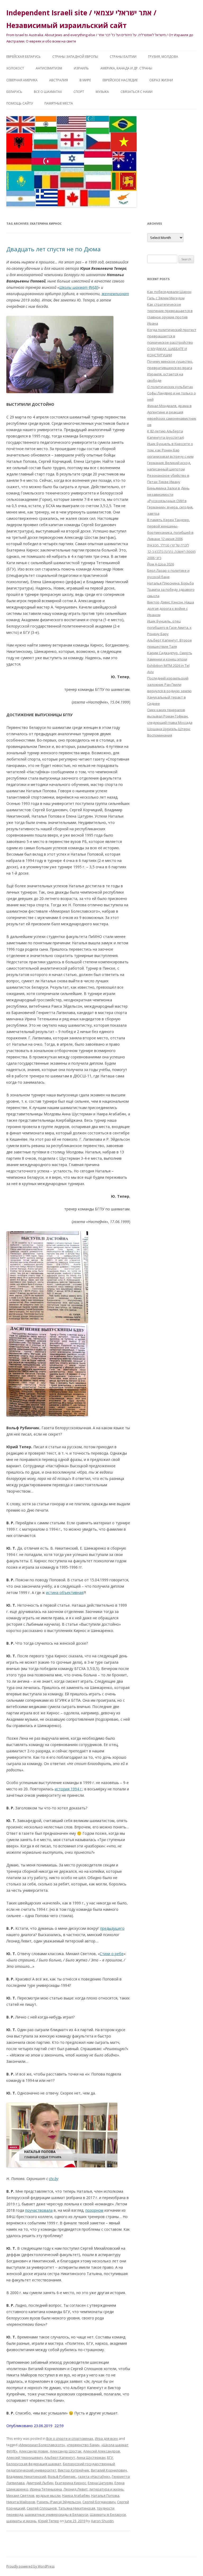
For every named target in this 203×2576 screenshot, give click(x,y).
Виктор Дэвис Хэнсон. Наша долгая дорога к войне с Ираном (171, 608)
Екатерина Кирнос (71, 2483)
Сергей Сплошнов (42, 2508)
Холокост (15, 68)
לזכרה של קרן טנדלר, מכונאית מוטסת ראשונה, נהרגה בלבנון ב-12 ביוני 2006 (171, 551)
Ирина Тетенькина (46, 2489)
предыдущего (112, 1928)
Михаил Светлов (20, 2495)
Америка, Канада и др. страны (126, 68)
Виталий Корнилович (109, 2470)
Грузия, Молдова (163, 57)
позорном (94, 2210)
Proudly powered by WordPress (30, 2566)
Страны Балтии (123, 57)
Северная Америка (22, 80)
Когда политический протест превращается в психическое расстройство (172, 336)
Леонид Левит (76, 2489)
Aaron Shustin (102, 2521)
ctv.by (54, 2179)
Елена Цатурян (100, 2483)
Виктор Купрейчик (74, 2470)
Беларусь (14, 92)
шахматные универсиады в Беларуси (57, 2514)
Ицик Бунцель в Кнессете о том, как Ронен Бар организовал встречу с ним (170, 450)
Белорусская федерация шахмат (34, 2464)
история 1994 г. (69, 1789)
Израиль (81, 68)
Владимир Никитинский (26, 2476)
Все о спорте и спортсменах (70, 2438)
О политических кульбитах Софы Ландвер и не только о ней (172, 393)
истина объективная (65, 1593)
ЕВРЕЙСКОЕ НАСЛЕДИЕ (120, 80)
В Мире (85, 80)
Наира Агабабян (76, 2495)
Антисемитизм (49, 68)
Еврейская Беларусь (24, 57)
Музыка (102, 92)
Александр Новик (34, 2451)
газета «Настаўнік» (94, 2476)
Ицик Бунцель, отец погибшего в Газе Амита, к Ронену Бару (169, 628)
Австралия (59, 80)
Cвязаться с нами (137, 92)
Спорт (79, 92)
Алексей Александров (102, 2451)
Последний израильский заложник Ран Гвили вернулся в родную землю (169, 685)
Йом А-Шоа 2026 (161, 564)
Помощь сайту (20, 103)
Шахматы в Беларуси (108, 2514)
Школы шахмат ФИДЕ (79, 287)
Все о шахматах (48, 92)
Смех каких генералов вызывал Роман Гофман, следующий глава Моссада (170, 716)
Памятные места (59, 103)
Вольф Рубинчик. (62, 2476)
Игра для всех (106, 2438)
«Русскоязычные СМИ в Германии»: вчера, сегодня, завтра (170, 507)
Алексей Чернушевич (25, 2457)
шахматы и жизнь (21, 2521)
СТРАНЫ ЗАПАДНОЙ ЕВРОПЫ (75, 57)
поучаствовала (39, 2210)
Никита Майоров (21, 2502)
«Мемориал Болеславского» (42, 2445)
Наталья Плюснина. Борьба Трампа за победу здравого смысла (171, 589)
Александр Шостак (66, 2451)
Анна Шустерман (91, 2457)
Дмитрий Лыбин (40, 2483)
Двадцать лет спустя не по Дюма (54, 249)
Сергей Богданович (99, 2502)
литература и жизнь (107, 2489)
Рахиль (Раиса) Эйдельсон (59, 2502)
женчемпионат (115, 294)
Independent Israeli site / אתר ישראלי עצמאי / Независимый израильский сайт (81, 19)
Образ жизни (161, 80)
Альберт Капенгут (60, 2457)
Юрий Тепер (49, 2521)
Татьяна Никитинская (77, 2508)
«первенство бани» (83, 2445)
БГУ (110, 2457)
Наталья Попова (105, 2495)
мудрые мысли (48, 2495)
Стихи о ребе (112, 1954)
